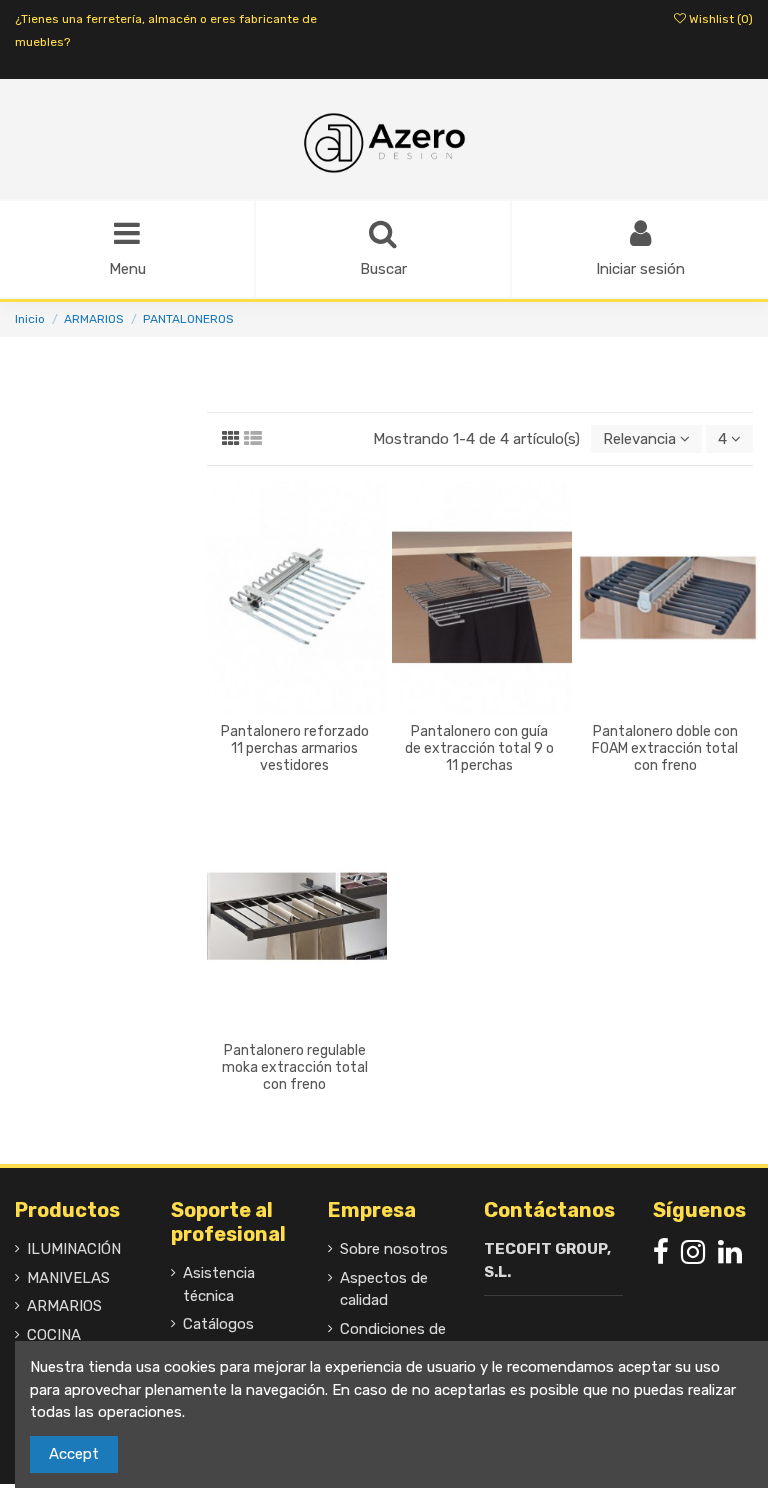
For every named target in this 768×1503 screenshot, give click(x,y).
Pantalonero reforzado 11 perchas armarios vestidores (295, 748)
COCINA (54, 1335)
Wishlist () (719, 19)
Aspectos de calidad (384, 1289)
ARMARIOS (64, 1306)
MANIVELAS (68, 1278)
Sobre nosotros (394, 1249)
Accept (74, 1454)
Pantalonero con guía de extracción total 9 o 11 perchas (479, 748)
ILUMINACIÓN (74, 1249)
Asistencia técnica (219, 1284)
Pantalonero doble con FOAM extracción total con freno (665, 748)
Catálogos (218, 1324)
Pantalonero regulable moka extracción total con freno (295, 1067)
